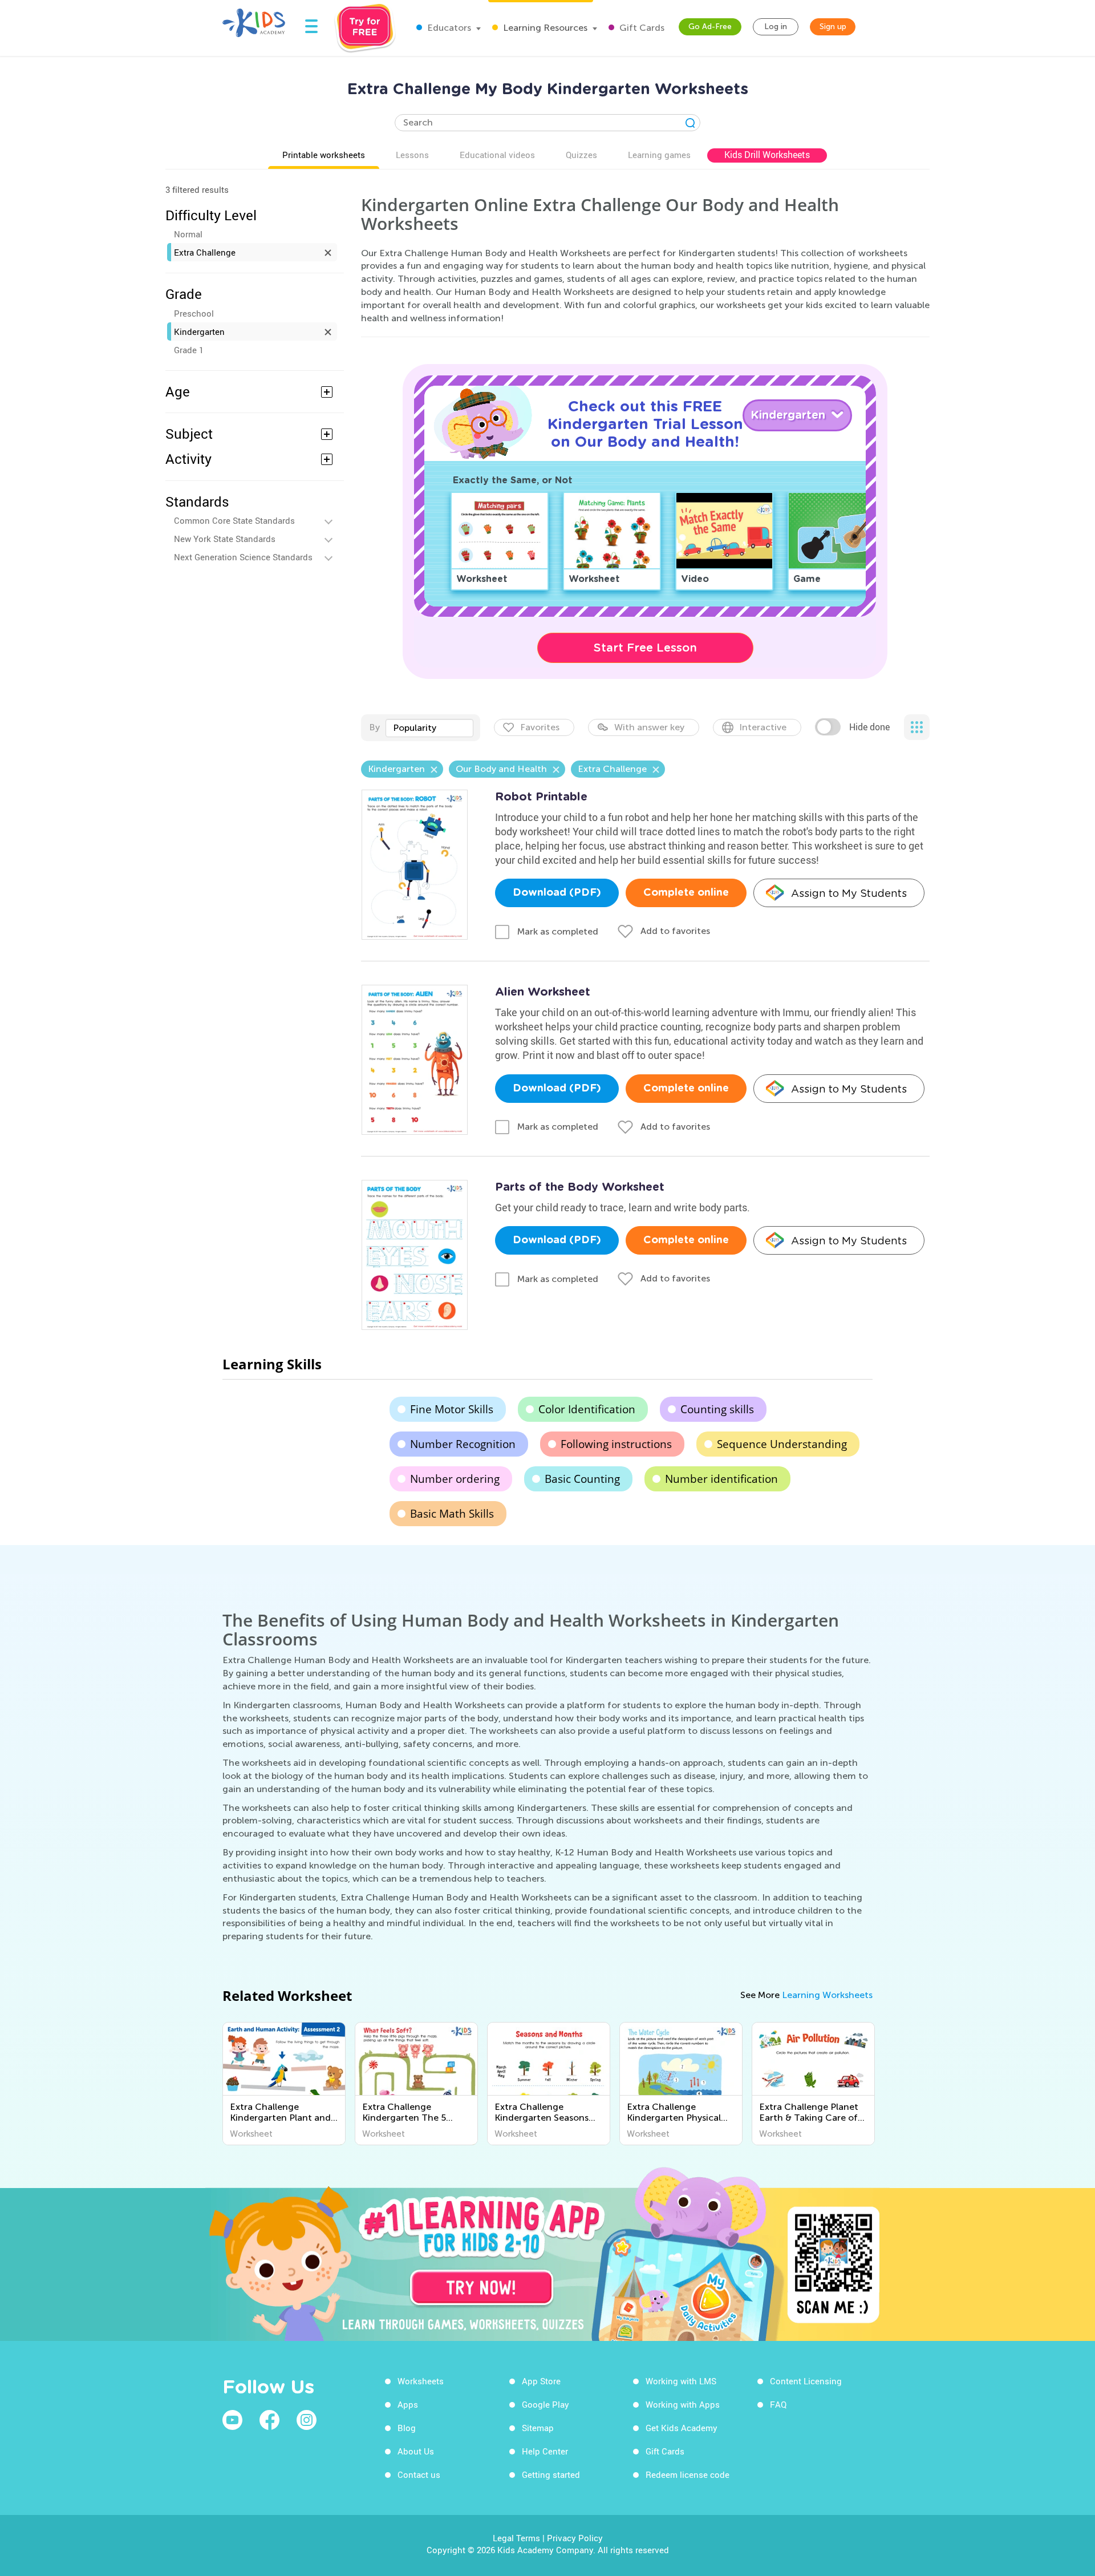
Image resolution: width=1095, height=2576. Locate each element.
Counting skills (717, 1409)
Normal (188, 234)
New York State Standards (225, 539)
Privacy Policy (575, 2538)
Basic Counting (582, 1479)
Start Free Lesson (645, 648)
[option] (284, 2084)
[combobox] (429, 728)
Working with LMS (681, 2381)
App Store (541, 2381)
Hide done (869, 727)
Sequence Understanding (782, 1444)
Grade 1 (189, 350)
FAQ (778, 2404)
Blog (407, 2428)
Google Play (546, 2404)
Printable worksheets (324, 155)
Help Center (545, 2451)
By (374, 727)
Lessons (412, 155)
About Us (416, 2451)
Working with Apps (683, 2404)
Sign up (833, 27)
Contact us (419, 2474)
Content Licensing (806, 2381)
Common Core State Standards (234, 520)
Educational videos (497, 155)
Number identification (721, 1479)
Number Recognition (463, 1444)
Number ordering (455, 1479)
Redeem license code (688, 2474)
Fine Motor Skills (452, 1409)
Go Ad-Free (710, 27)
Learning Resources (544, 28)
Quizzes (581, 155)
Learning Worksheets (827, 1995)
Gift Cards (641, 28)
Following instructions (616, 1444)
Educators (448, 28)
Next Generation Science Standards (243, 557)
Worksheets (421, 2381)
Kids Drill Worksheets (767, 155)
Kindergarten (199, 331)
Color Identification (587, 1409)
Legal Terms (516, 2538)
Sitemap (538, 2428)
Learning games (659, 155)
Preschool (194, 313)
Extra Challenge (205, 252)
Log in (776, 27)
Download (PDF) (557, 893)
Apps (408, 2404)
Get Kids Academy (682, 2428)
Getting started (551, 2474)
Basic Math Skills (452, 1514)
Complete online (686, 893)
